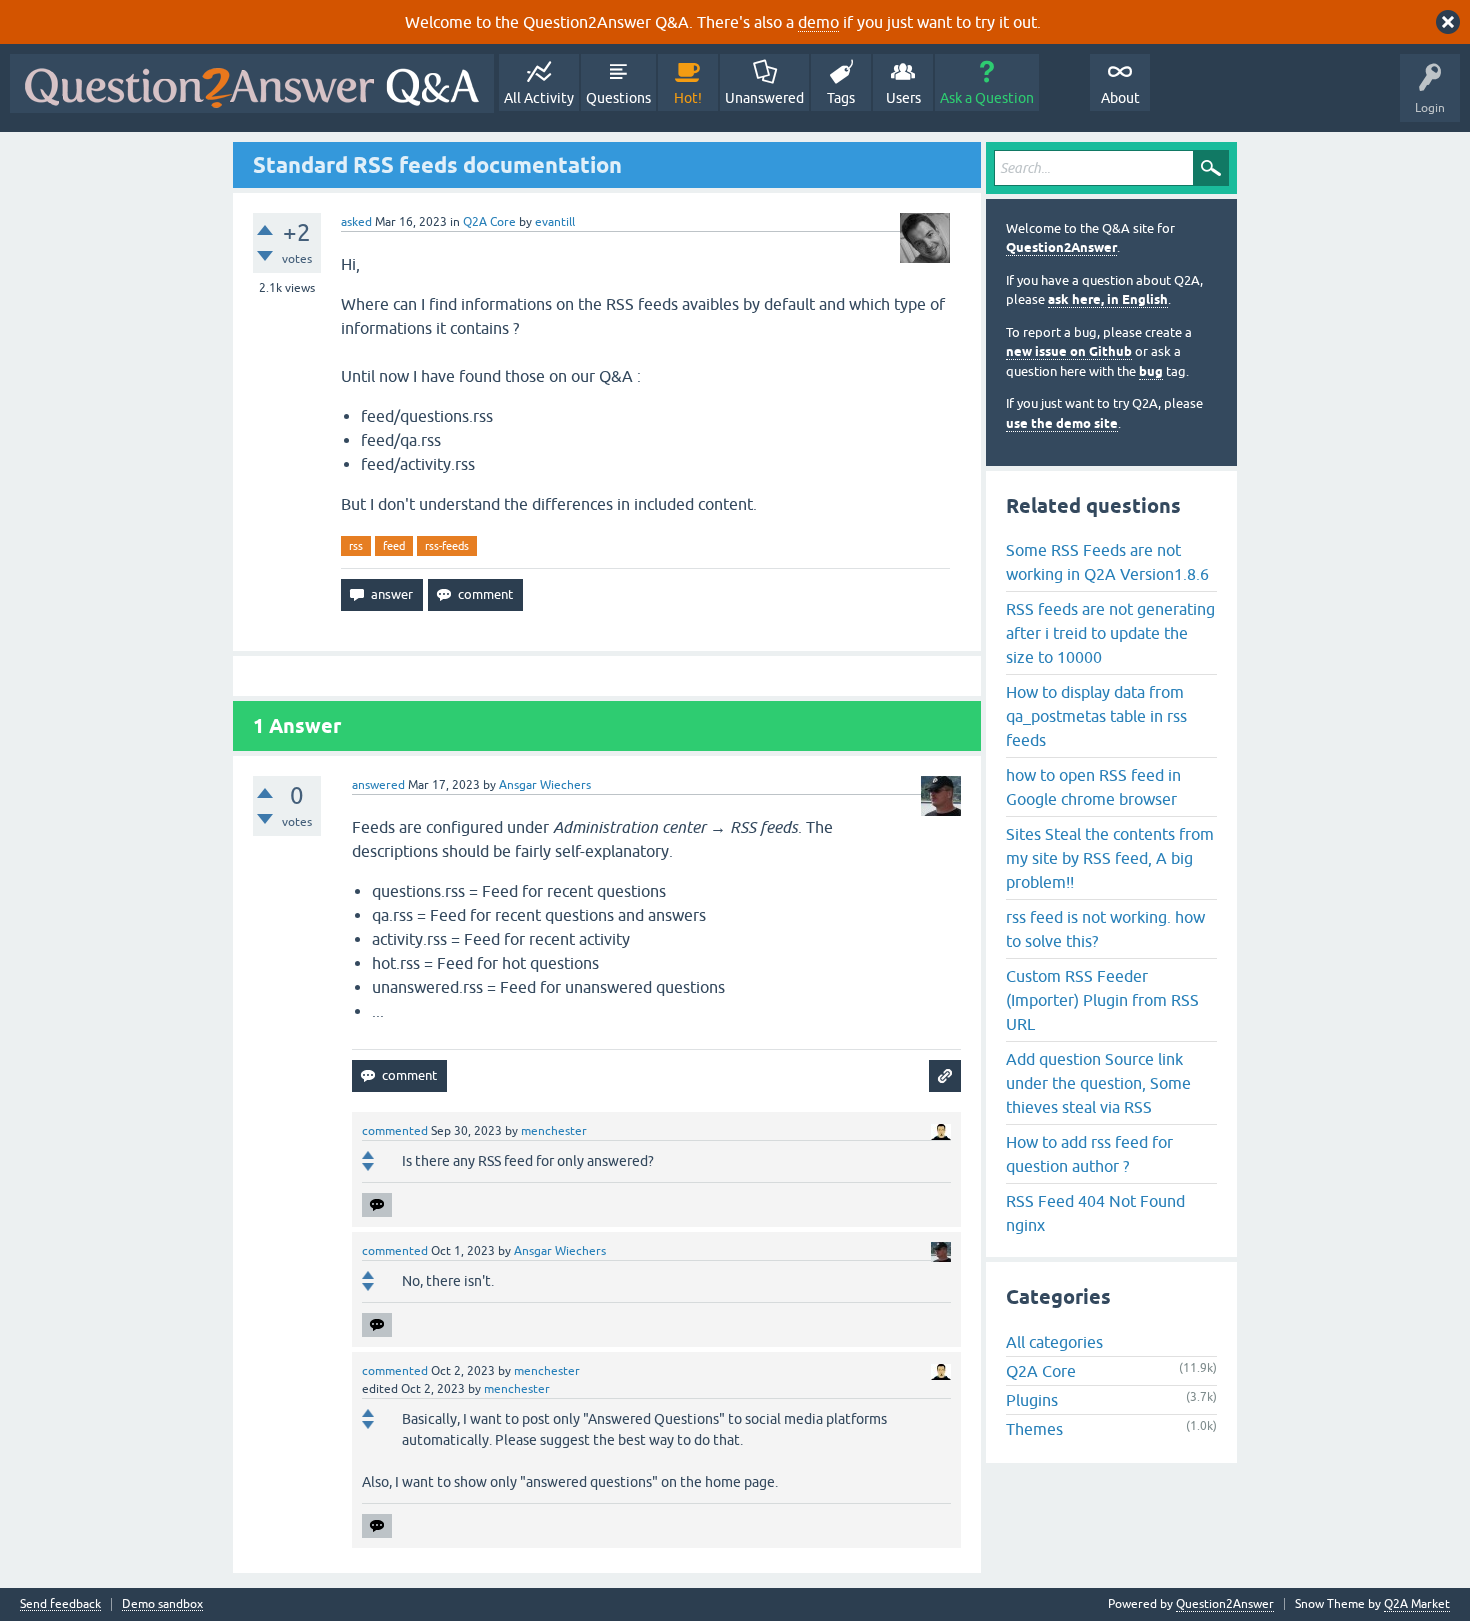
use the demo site (1062, 423)
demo (818, 22)
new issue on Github (1069, 351)
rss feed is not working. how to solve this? (1105, 929)
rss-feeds (447, 546)
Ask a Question (987, 98)
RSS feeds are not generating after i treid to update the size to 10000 (1110, 633)
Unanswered (764, 98)
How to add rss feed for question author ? (1089, 1154)
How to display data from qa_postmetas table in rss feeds (1096, 716)
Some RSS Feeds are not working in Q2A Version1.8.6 (1107, 562)
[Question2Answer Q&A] (252, 83)
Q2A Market (1417, 1604)
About (1120, 98)
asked (356, 222)
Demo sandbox (162, 1604)
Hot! (688, 98)
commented (395, 1131)
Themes (1034, 1429)
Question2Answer (1061, 247)
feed (394, 546)
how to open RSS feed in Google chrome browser (1093, 787)
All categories (1054, 1342)
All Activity (539, 98)
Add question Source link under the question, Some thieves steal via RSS (1098, 1083)
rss (356, 546)
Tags (841, 98)
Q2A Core (489, 222)
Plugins (1032, 1400)
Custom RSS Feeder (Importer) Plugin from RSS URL (1102, 1000)
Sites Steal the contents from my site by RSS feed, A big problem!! (1110, 858)
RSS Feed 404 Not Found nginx (1095, 1213)
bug (1151, 371)
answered (378, 785)
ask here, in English (1108, 299)
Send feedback (60, 1604)
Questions (618, 98)
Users (903, 98)
